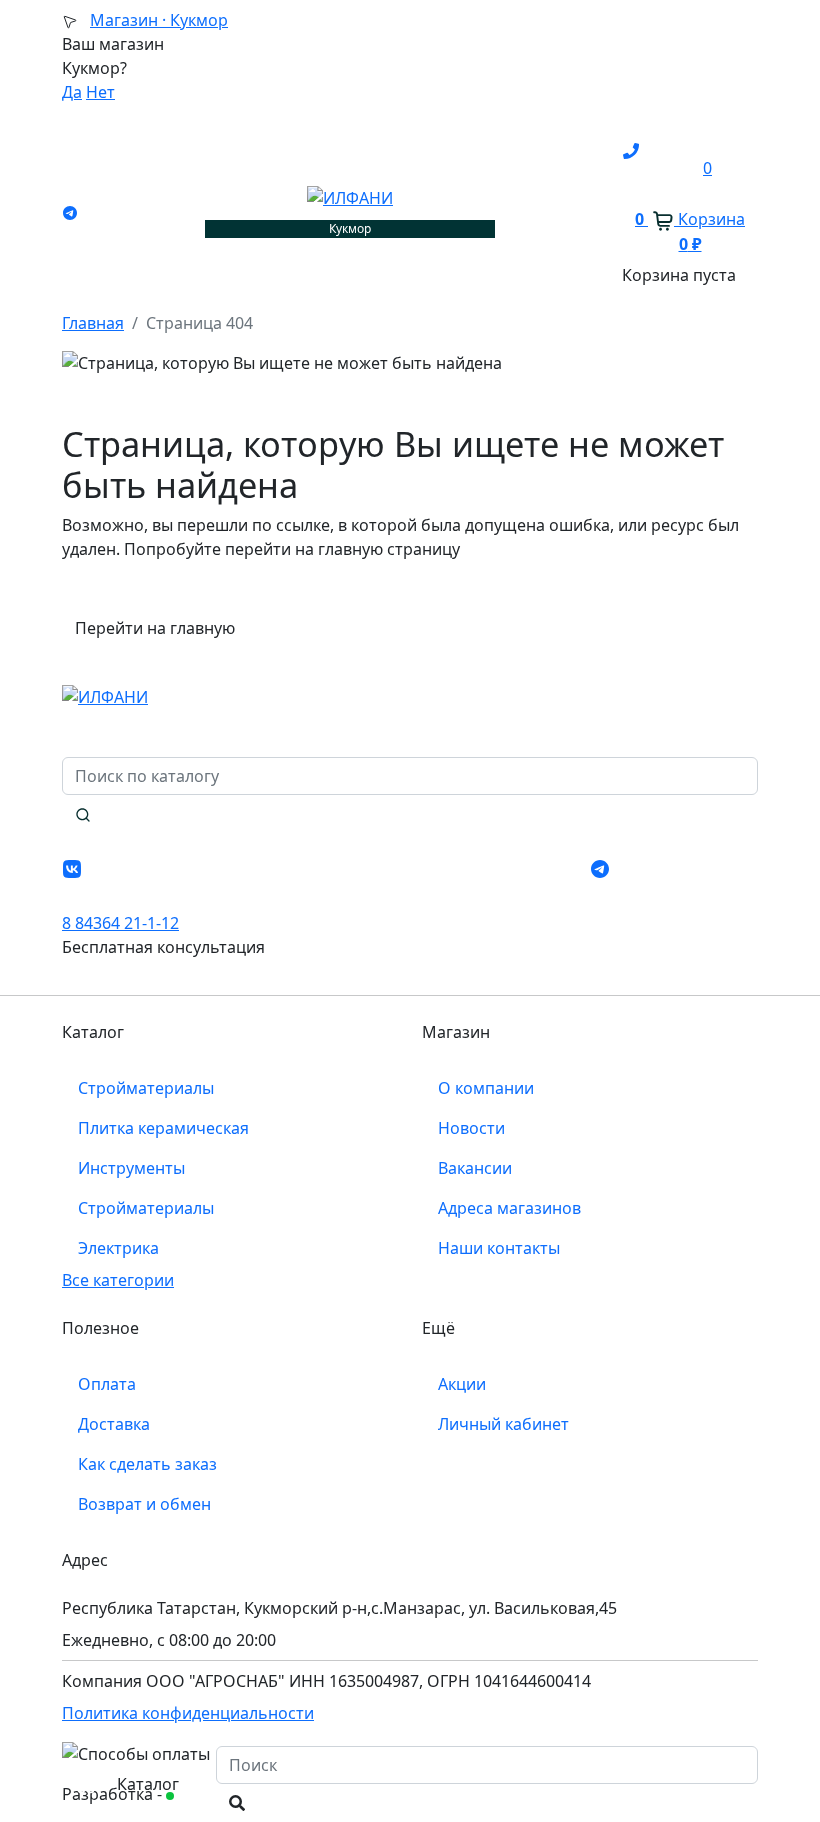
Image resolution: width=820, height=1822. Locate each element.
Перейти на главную (155, 628)
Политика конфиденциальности (188, 1713)
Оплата (107, 1384)
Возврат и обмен (144, 1504)
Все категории (118, 1280)
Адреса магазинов (509, 1208)
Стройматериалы (146, 1088)
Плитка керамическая (163, 1128)
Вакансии (475, 1168)
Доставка (114, 1424)
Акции (462, 1384)
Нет (100, 92)
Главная (93, 323)
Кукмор (159, 20)
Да (72, 92)
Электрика (118, 1248)
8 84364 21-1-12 (120, 923)
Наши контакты (499, 1248)
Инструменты (131, 1168)
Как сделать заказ (147, 1464)
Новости (471, 1128)
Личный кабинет (503, 1424)
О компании (486, 1088)
